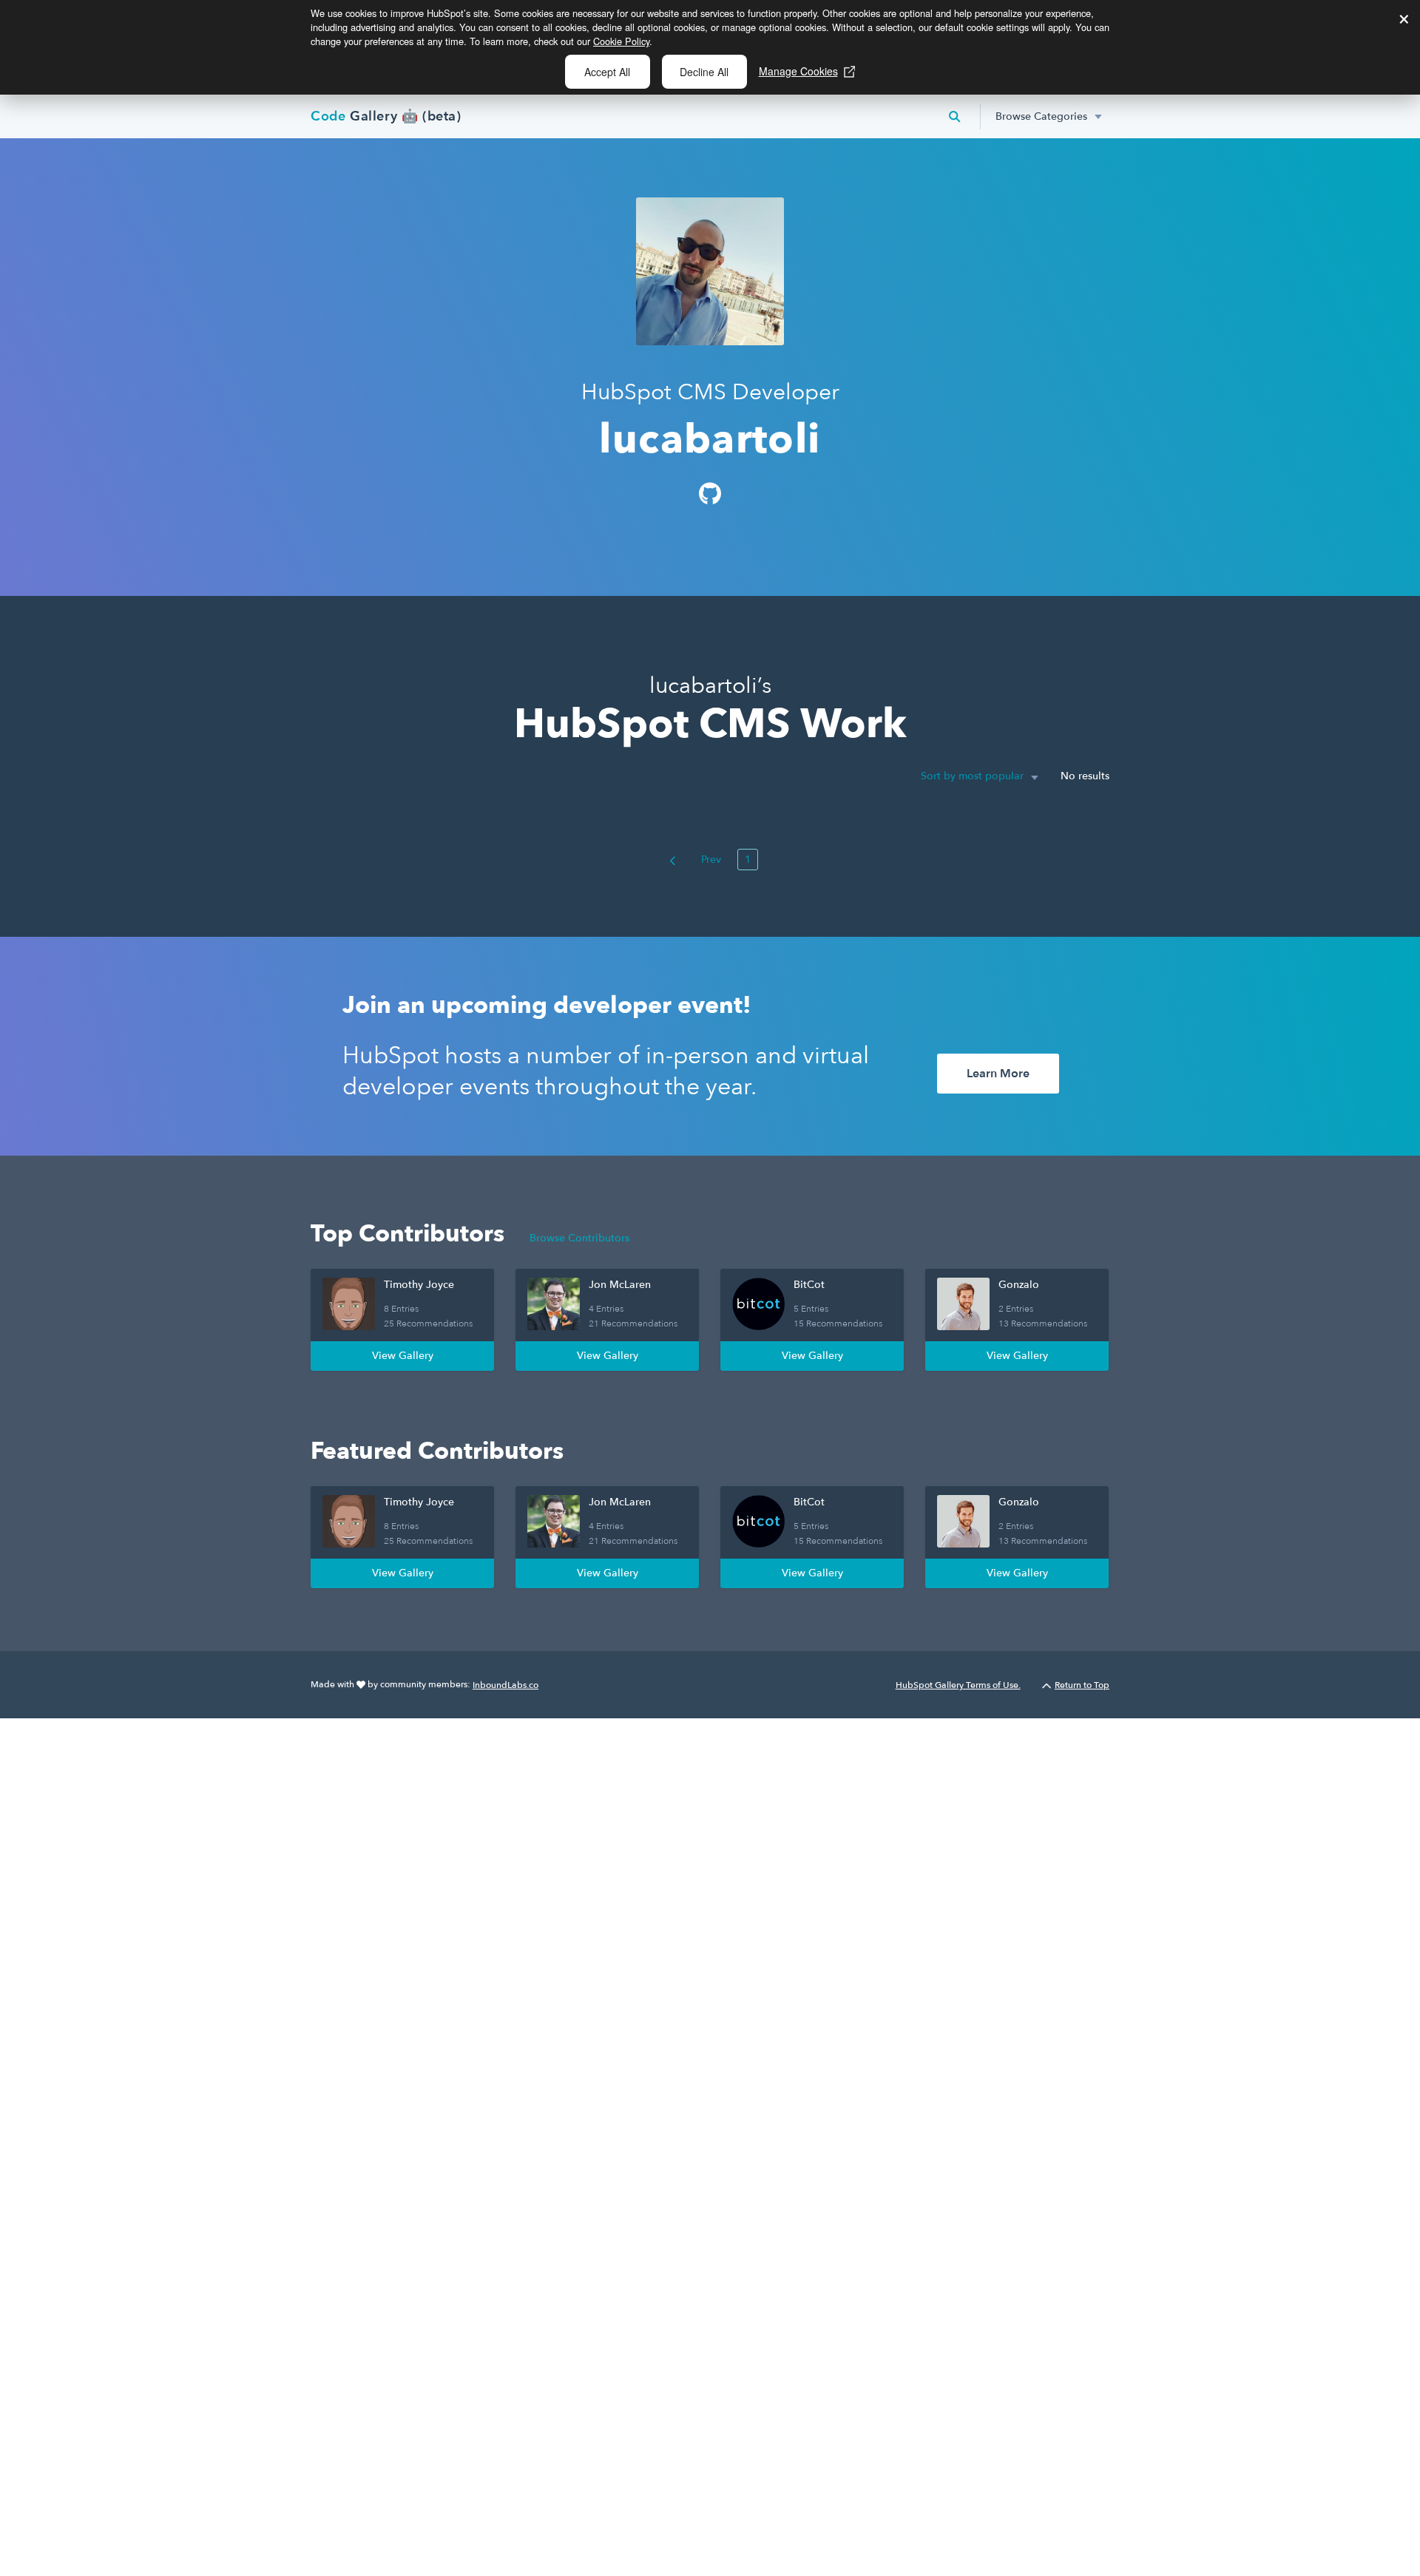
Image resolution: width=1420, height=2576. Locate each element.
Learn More (998, 1074)
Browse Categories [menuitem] (1041, 116)
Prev (710, 860)
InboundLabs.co (506, 1685)
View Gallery (403, 1356)
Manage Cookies (798, 71)
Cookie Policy (621, 41)
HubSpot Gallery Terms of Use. (958, 1685)
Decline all (704, 72)
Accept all (607, 72)
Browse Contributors (579, 1238)
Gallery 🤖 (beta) (386, 116)
